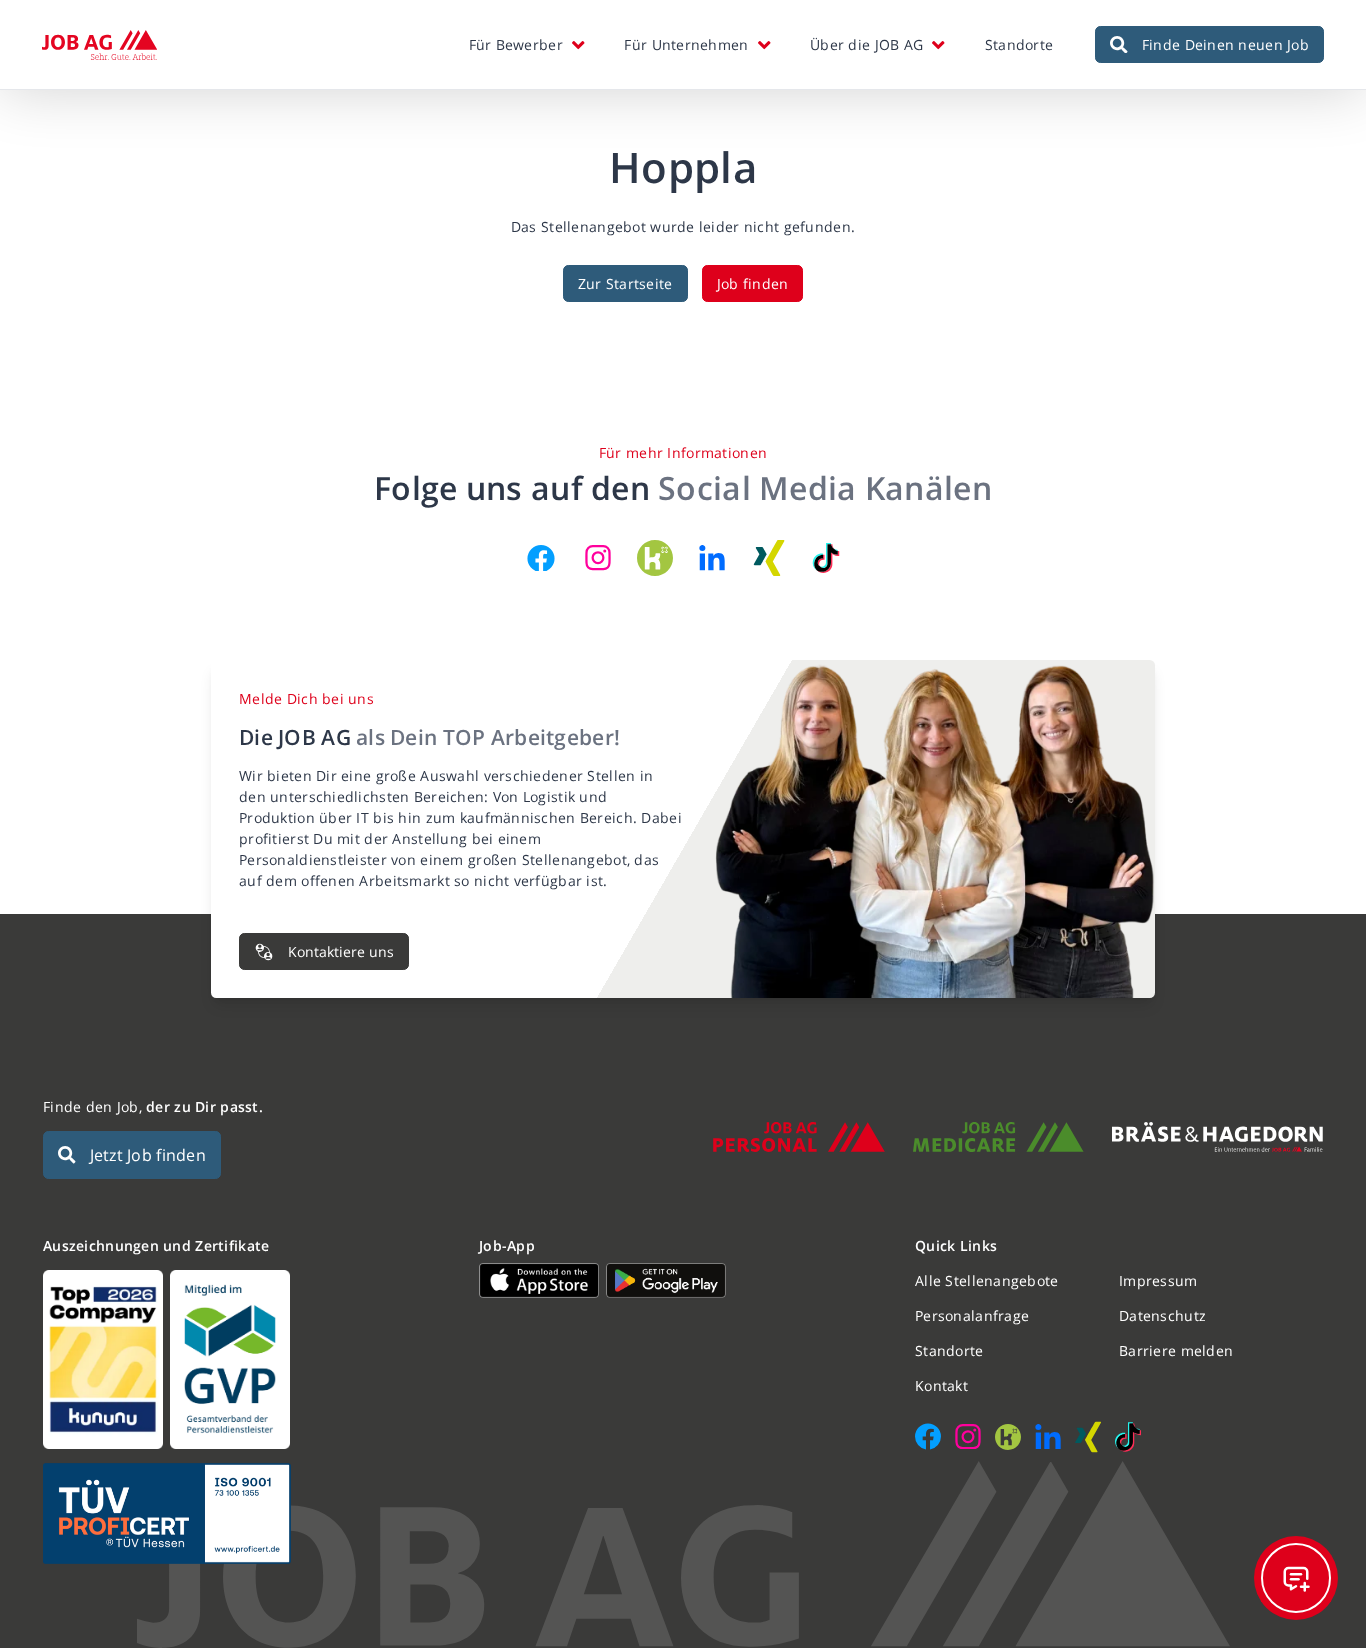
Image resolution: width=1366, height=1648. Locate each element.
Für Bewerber (516, 44)
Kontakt (941, 1385)
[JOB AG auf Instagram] (598, 558)
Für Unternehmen (686, 44)
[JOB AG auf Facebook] (541, 558)
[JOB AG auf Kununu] (655, 558)
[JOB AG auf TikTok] (826, 558)
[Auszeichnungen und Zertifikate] (247, 1359)
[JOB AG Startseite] (99, 45)
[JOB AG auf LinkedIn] (712, 558)
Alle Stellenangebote (987, 1280)
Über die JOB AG (866, 44)
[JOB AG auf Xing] (769, 558)
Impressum (1158, 1280)
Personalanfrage (972, 1315)
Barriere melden (1176, 1350)
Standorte (1019, 44)
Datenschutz (1162, 1315)
